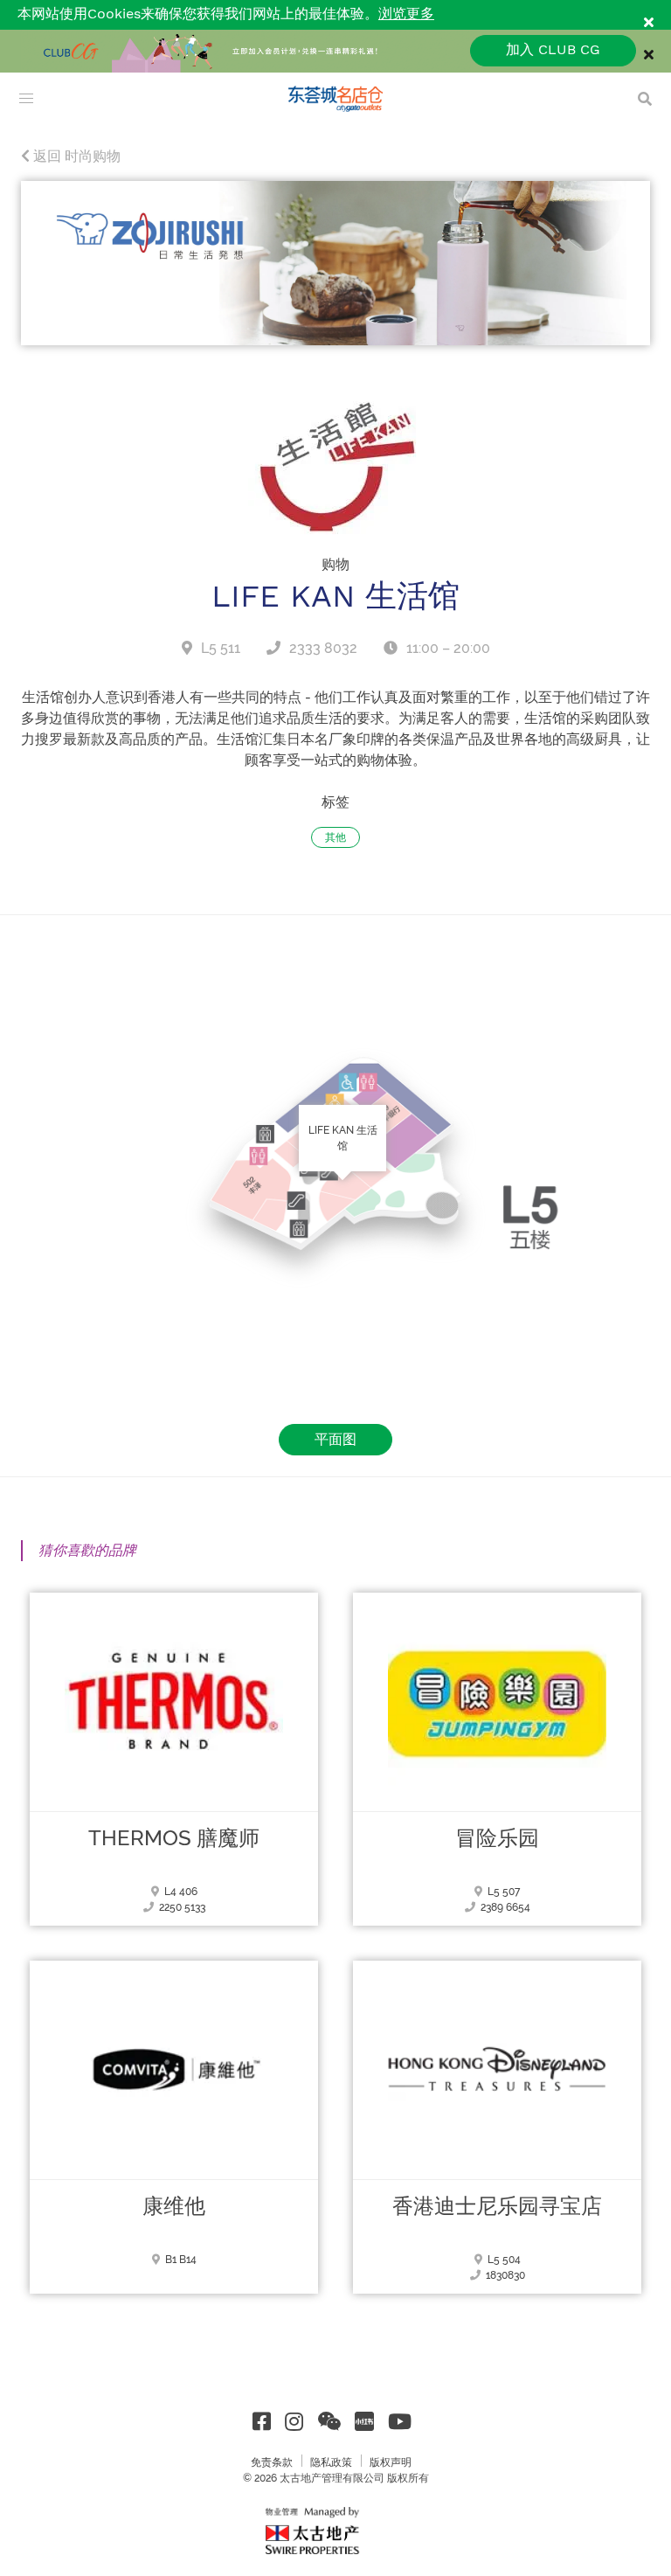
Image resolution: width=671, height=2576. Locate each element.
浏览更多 (406, 14)
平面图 (335, 1439)
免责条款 (272, 2462)
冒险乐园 (497, 1838)
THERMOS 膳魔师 (174, 1838)
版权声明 (391, 2462)
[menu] (26, 99)
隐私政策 (331, 2462)
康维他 (174, 2206)
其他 (335, 837)
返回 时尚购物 (75, 156)
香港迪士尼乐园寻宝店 (497, 2206)
